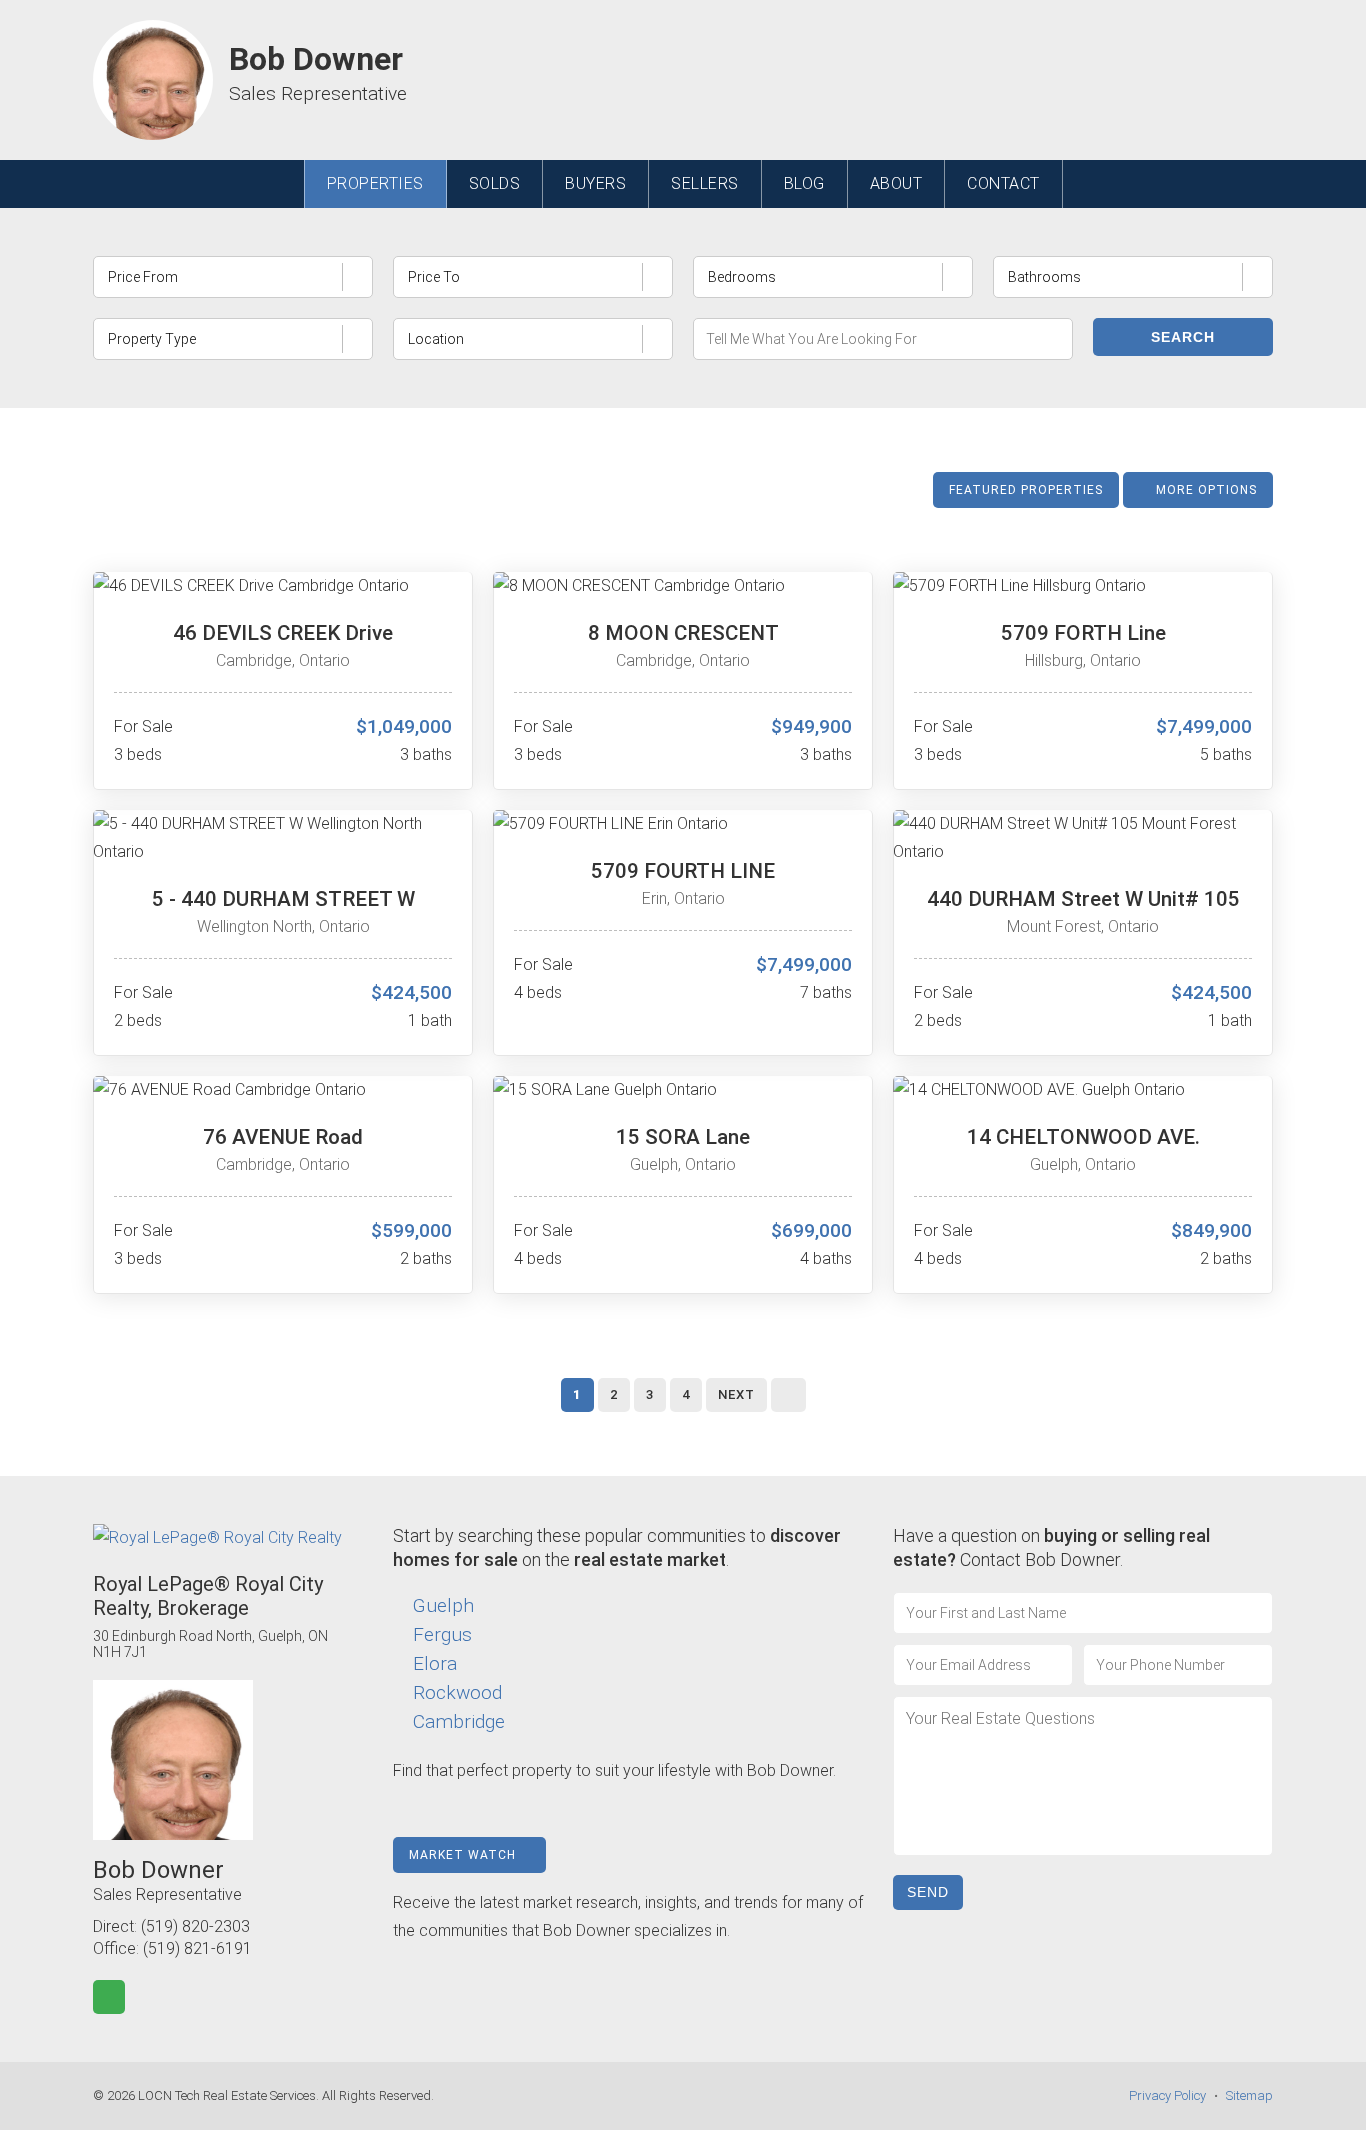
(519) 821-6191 (197, 1948)
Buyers (595, 183)
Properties (375, 183)
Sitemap (1249, 2095)
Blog (804, 183)
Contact (1003, 183)
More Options (1204, 490)
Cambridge (459, 1721)
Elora (435, 1663)
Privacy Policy (1167, 2095)
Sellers (705, 183)
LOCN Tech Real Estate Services (227, 2095)
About (896, 183)
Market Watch (464, 1855)
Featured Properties (1026, 490)
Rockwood (457, 1692)
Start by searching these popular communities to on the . (617, 1547)
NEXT (736, 1394)
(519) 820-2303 (195, 1926)
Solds (495, 183)
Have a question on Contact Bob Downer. (1051, 1547)
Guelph (443, 1605)
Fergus (442, 1634)
